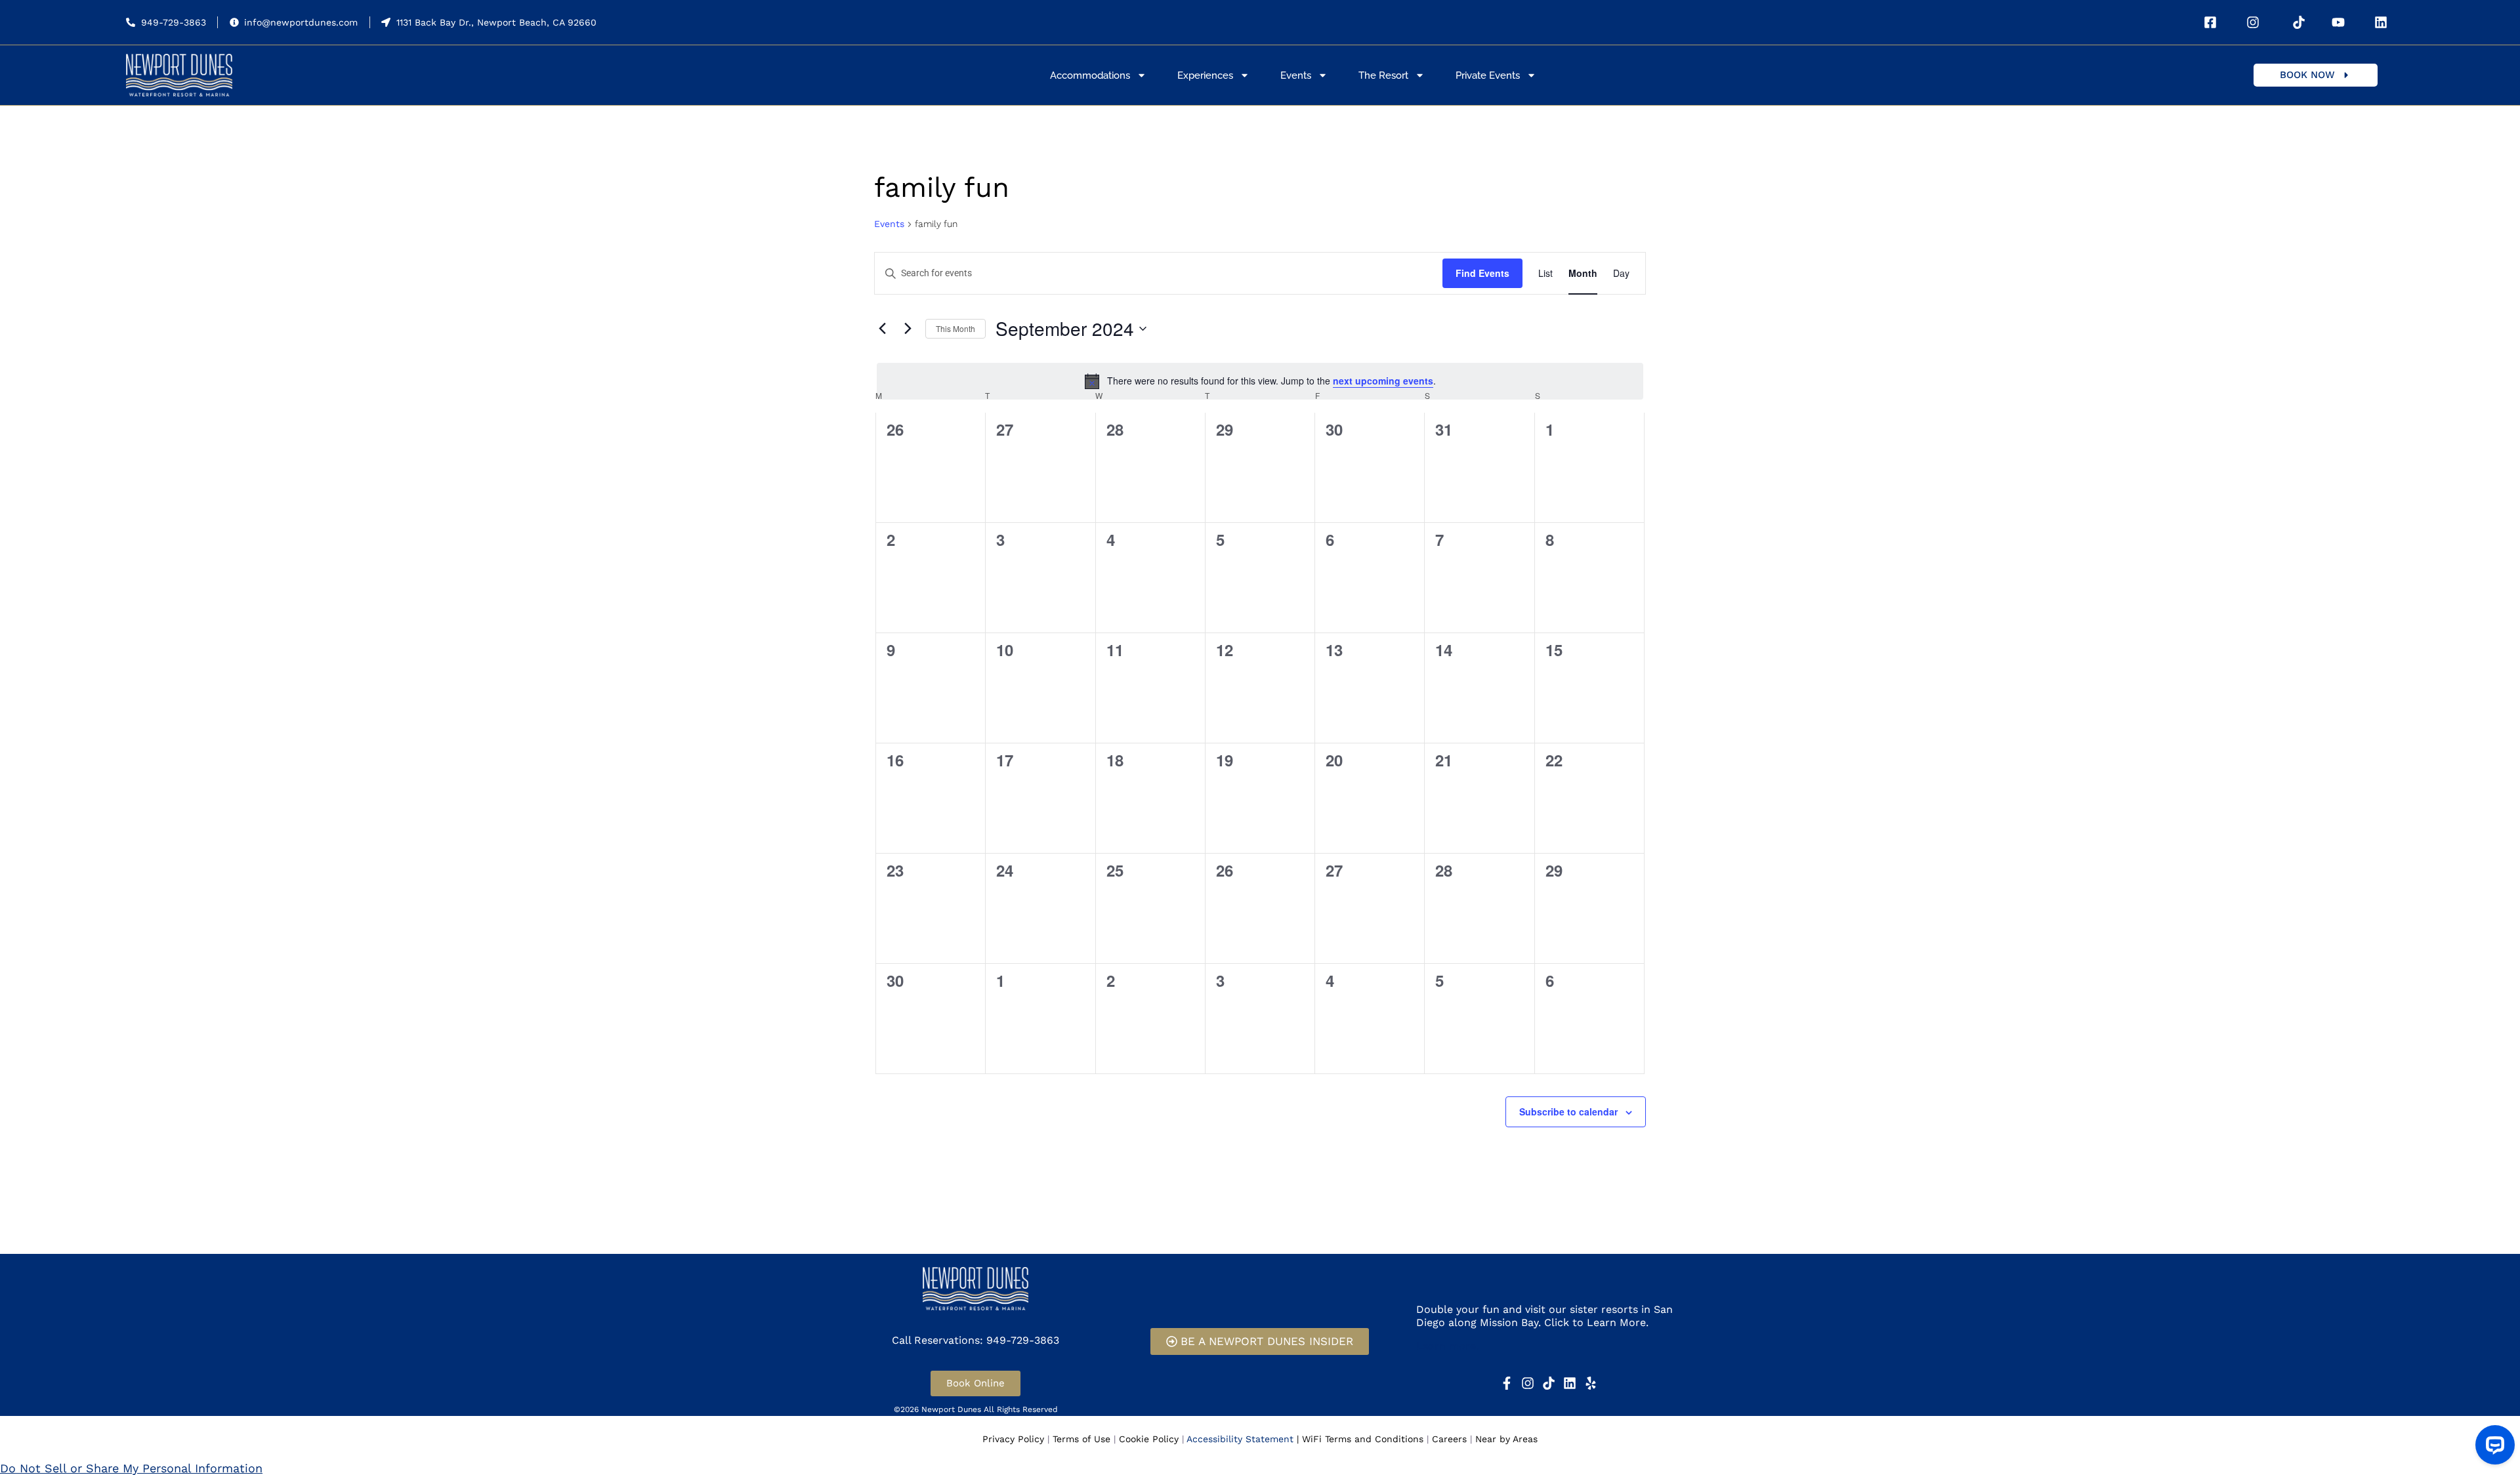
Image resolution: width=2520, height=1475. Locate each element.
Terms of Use (1081, 1439)
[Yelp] (1591, 1383)
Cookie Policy (1149, 1439)
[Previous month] (882, 329)
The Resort (1383, 75)
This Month (955, 328)
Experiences (1205, 75)
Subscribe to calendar (1568, 1111)
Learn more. (1447, 1346)
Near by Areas (1506, 1439)
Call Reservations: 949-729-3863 (976, 1340)
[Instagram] (1528, 1383)
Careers (1449, 1439)
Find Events (1482, 273)
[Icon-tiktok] (1549, 1383)
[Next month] (908, 329)
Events (1296, 75)
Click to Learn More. (1596, 1322)
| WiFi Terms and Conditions (1360, 1439)
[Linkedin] (1570, 1383)
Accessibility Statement (1240, 1439)
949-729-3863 (174, 22)
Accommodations (1090, 75)
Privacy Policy (1013, 1439)
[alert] (1260, 381)
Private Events (1488, 75)
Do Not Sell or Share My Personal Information (131, 1468)
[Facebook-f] (1507, 1383)
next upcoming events (1383, 381)
